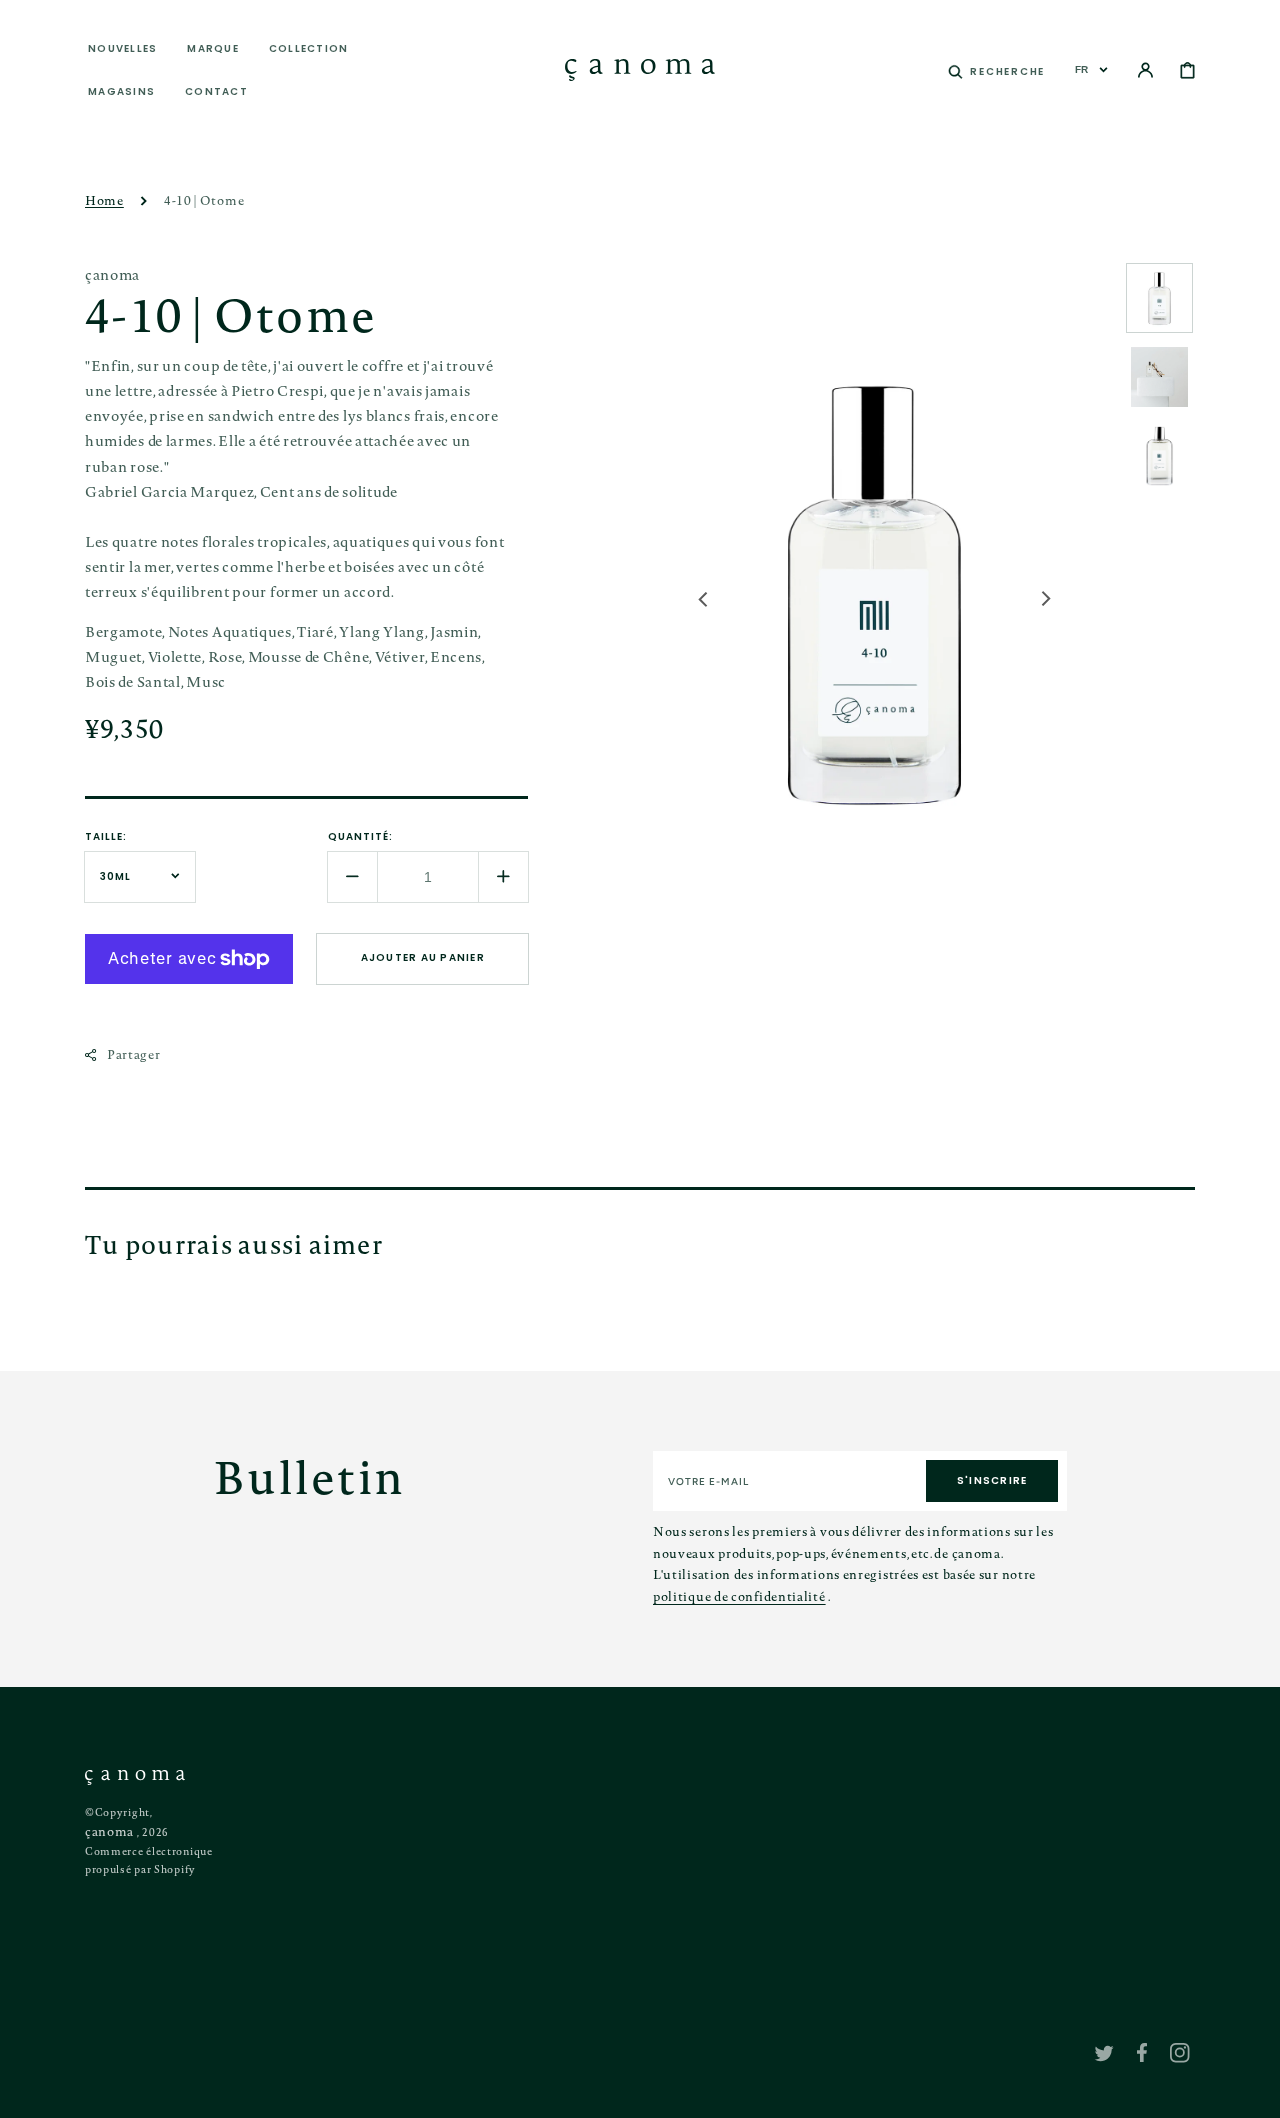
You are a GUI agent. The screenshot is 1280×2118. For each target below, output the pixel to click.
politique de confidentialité (739, 1596)
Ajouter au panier (423, 957)
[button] (996, 70)
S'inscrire (992, 1480)
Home (104, 200)
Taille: (106, 836)
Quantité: (360, 836)
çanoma (109, 1831)
